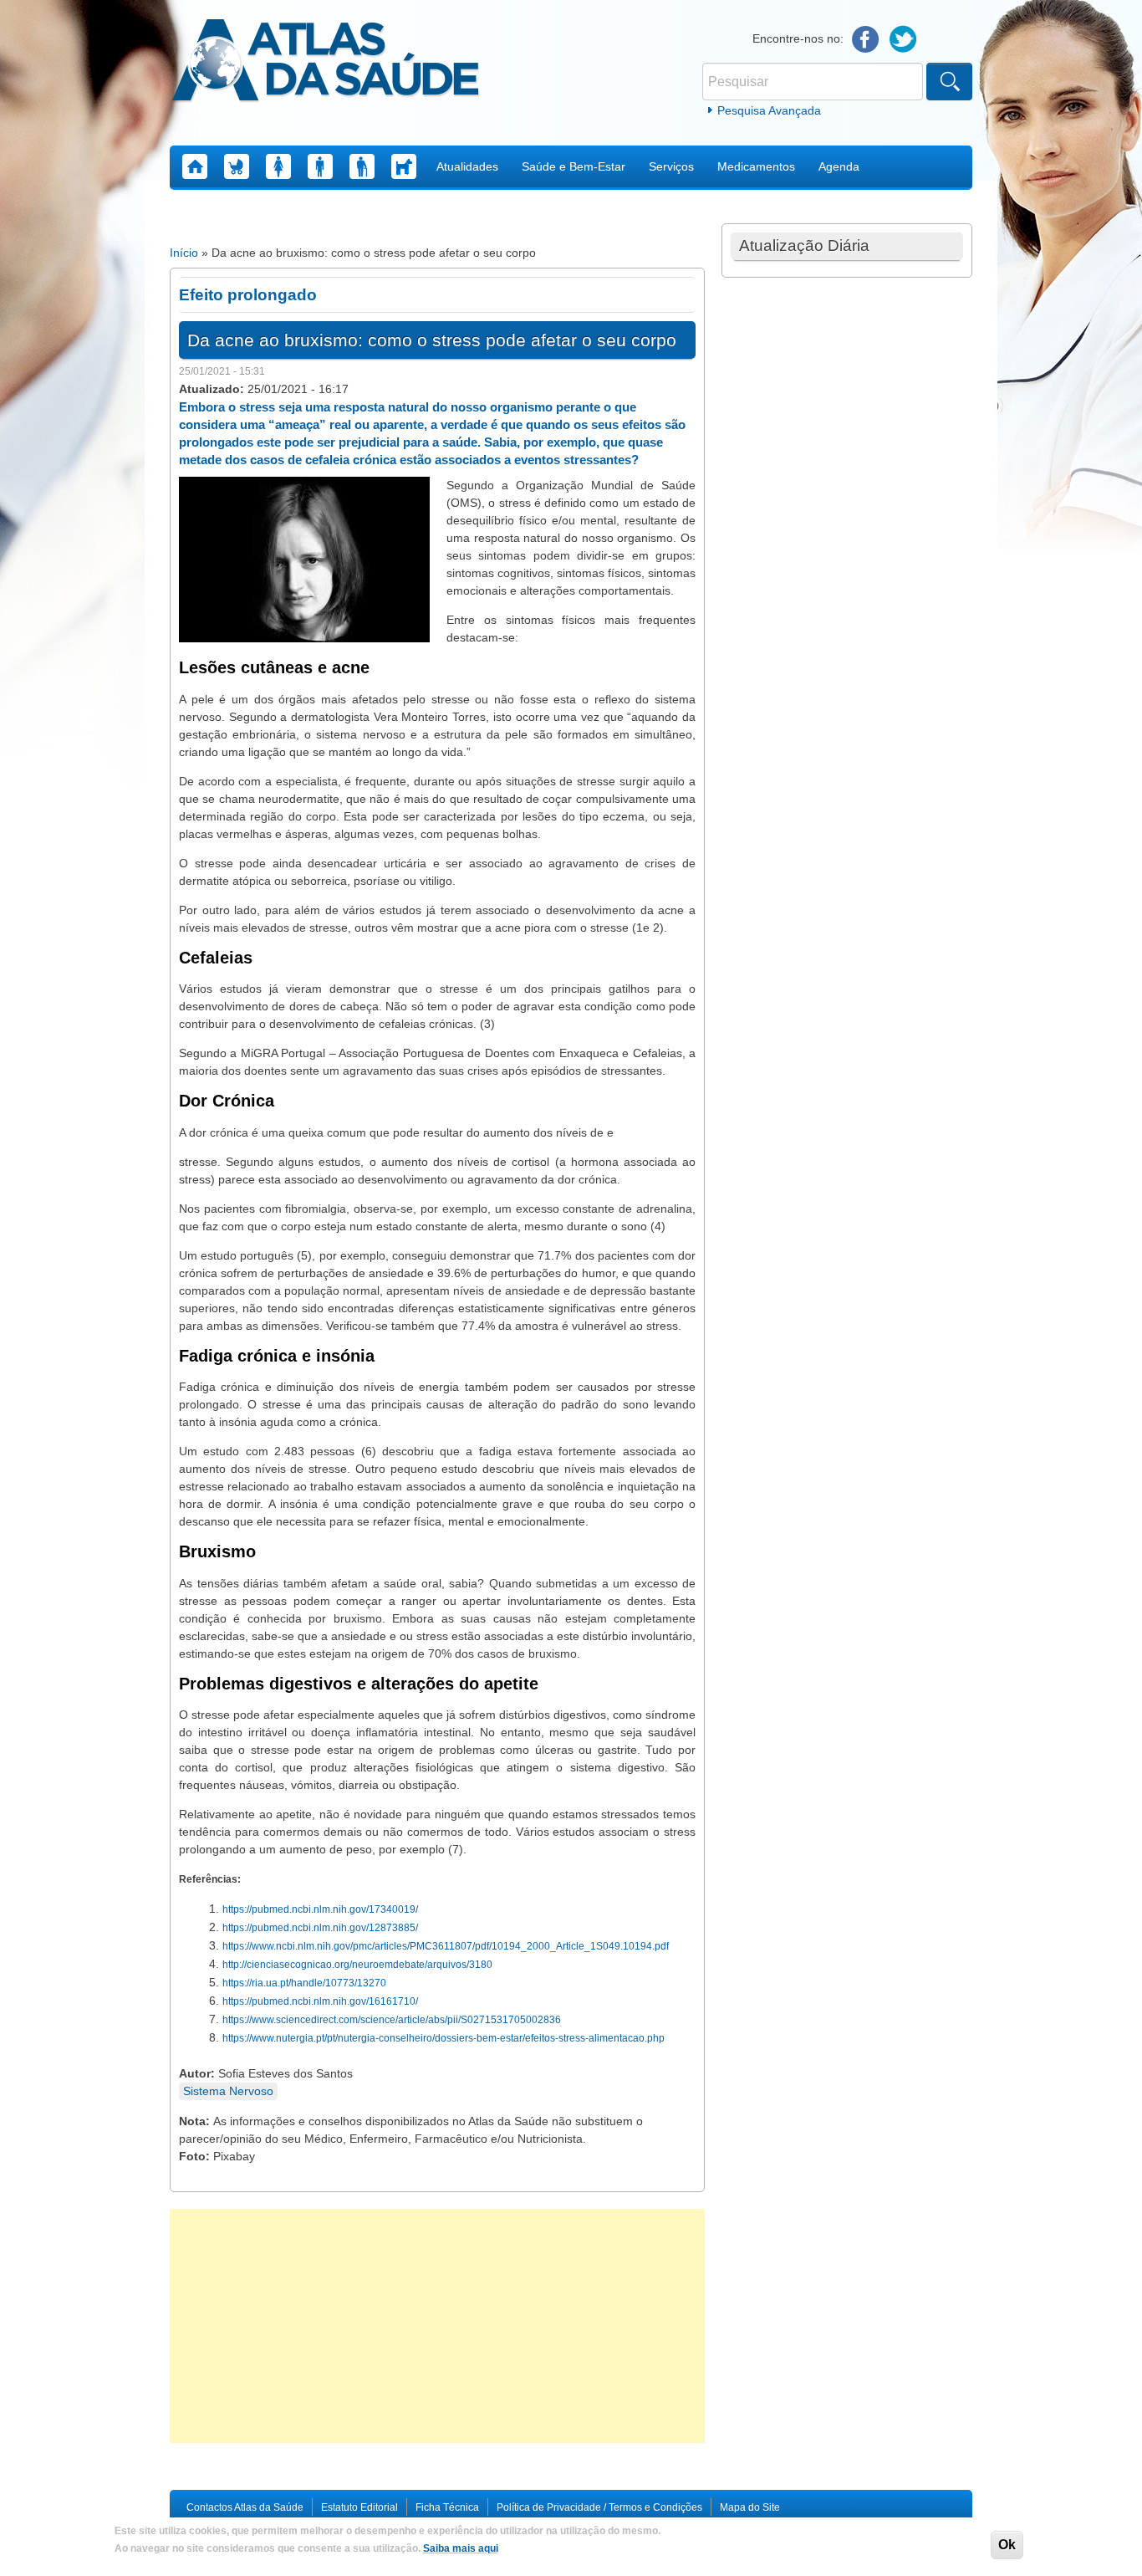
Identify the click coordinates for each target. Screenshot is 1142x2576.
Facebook (866, 40)
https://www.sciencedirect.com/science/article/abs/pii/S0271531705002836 (392, 2020)
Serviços (671, 166)
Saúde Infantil (237, 166)
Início (184, 253)
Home (195, 166)
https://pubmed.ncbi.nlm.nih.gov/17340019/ (320, 1909)
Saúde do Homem (320, 166)
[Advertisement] (437, 2326)
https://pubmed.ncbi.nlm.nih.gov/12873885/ (320, 1928)
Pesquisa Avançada (769, 110)
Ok (1007, 2545)
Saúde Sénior (362, 166)
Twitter (903, 40)
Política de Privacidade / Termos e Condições (599, 2507)
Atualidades (467, 166)
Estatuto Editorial (359, 2507)
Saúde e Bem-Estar (574, 166)
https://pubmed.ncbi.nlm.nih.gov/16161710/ (320, 2001)
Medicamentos (756, 166)
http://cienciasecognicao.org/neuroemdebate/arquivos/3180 (357, 1965)
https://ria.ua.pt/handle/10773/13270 (304, 1983)
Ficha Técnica (447, 2507)
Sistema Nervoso (228, 2091)
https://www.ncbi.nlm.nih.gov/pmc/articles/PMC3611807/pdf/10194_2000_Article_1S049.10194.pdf (446, 1946)
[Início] (326, 63)
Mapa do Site (750, 2507)
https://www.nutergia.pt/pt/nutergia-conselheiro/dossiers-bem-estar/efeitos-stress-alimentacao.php (444, 2038)
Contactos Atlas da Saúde (245, 2507)
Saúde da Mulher (278, 166)
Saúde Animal (404, 166)
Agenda (839, 166)
